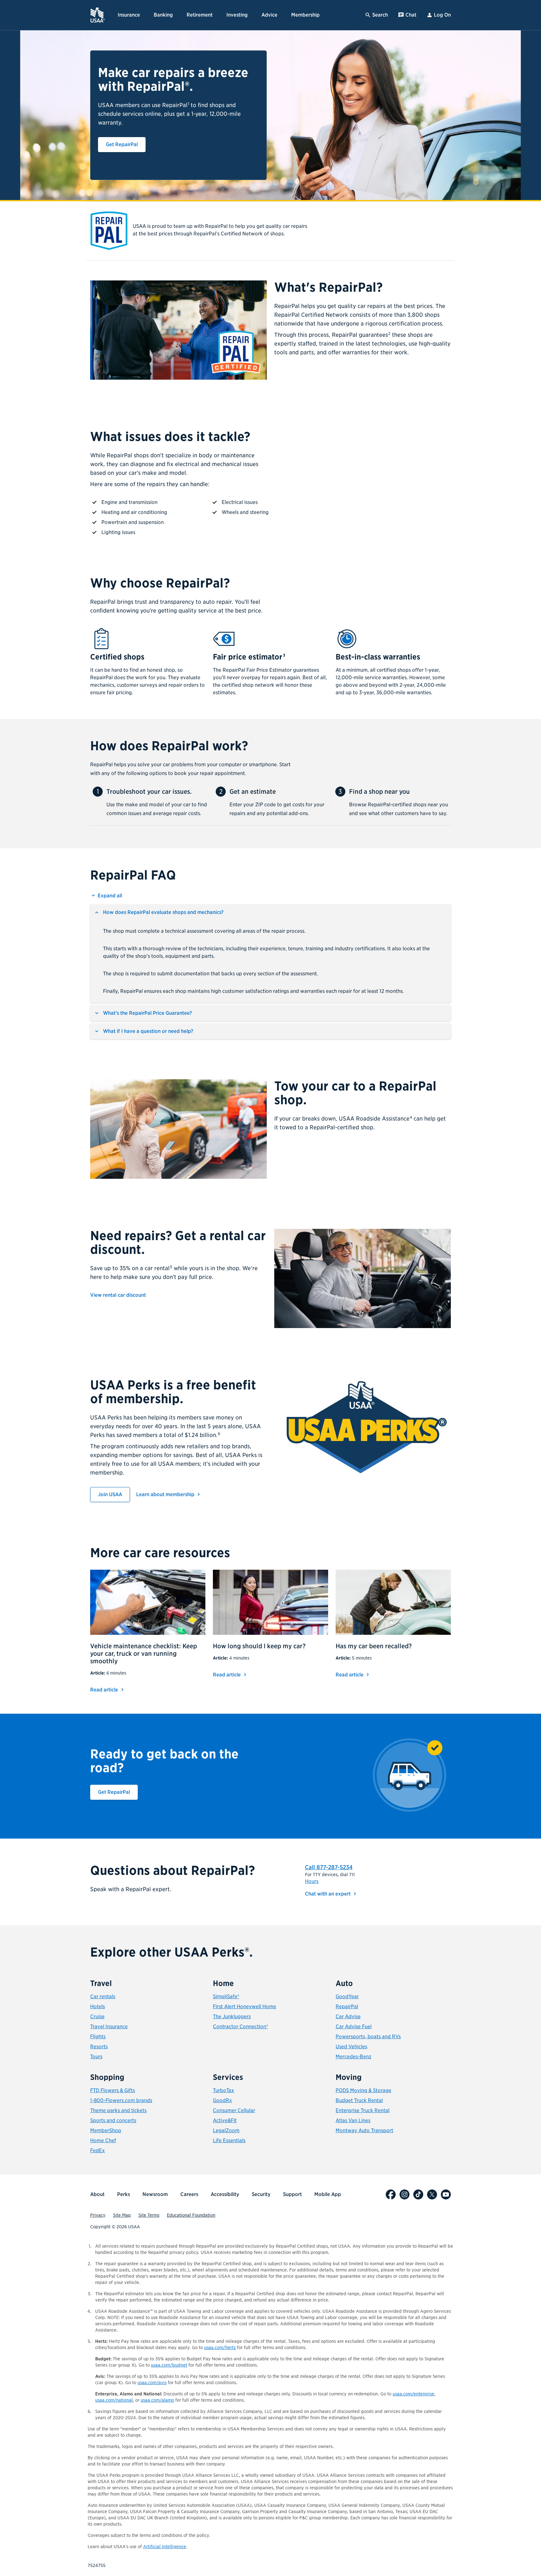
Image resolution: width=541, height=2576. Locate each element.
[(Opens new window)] (391, 2194)
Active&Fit (225, 2120)
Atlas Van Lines (353, 2120)
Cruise (97, 2017)
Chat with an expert (332, 1894)
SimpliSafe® (226, 1996)
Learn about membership (166, 1494)
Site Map (122, 2215)
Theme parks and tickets (118, 2110)
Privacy (98, 2215)
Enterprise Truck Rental (363, 2110)
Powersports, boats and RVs (368, 2037)
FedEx (98, 2150)
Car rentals (103, 1996)
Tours (96, 2057)
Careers (189, 2194)
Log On (442, 15)
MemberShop (106, 2130)
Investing (237, 15)
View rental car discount (118, 1295)
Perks (124, 2194)
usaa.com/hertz (220, 2348)
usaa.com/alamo (157, 2400)
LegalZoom (226, 2130)
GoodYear (347, 1996)
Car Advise (348, 2017)
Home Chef (103, 2140)
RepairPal (347, 2006)
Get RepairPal (126, 144)
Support (292, 2194)
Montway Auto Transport (364, 2130)
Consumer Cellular (234, 2110)
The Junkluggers (232, 2017)
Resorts (99, 2047)
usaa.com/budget (169, 2365)
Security (261, 2194)
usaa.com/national (114, 2400)
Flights (98, 2037)
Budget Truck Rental (359, 2100)
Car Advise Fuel (354, 2027)
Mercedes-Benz (353, 2057)
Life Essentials (229, 2140)
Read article (108, 1690)
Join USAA (114, 1494)
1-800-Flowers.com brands (121, 2100)
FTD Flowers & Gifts (113, 2090)
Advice (269, 15)
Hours (312, 1881)
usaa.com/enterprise (413, 2394)
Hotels (98, 2006)
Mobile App (328, 2194)
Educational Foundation (191, 2215)
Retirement (200, 15)
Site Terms (149, 2215)
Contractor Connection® (240, 2027)
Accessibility (225, 2194)
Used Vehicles (351, 2047)
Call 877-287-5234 (329, 1867)
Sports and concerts (113, 2120)
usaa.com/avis (152, 2383)
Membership (305, 15)
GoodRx (222, 2100)
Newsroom (155, 2194)
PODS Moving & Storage (363, 2090)
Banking (163, 15)
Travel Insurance (109, 2027)
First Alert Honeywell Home (245, 2006)
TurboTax (224, 2090)
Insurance (129, 15)
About (97, 2194)
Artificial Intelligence (165, 2547)
